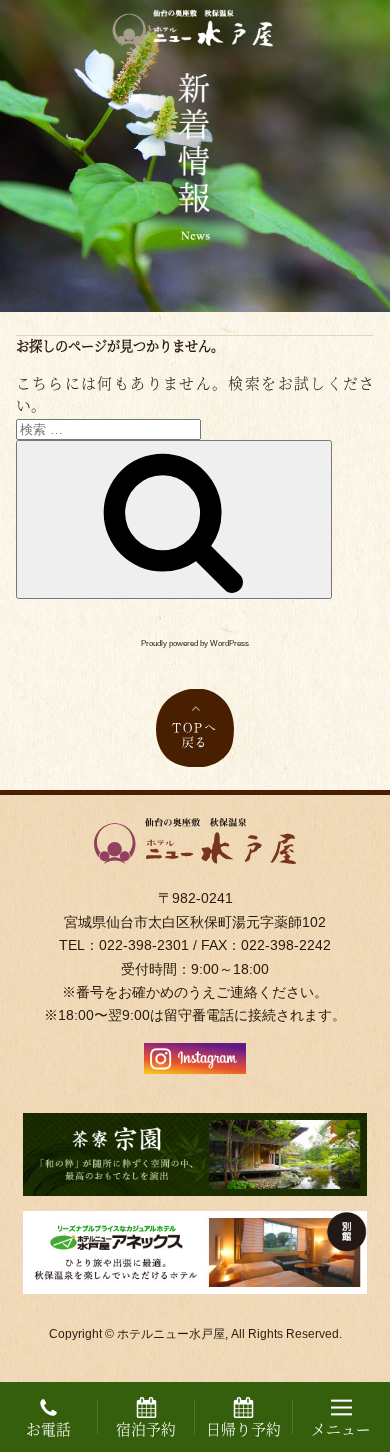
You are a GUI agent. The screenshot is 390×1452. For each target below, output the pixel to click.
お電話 (48, 1428)
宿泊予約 (146, 1428)
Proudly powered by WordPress (195, 643)
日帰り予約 (243, 1428)
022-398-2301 (144, 945)
